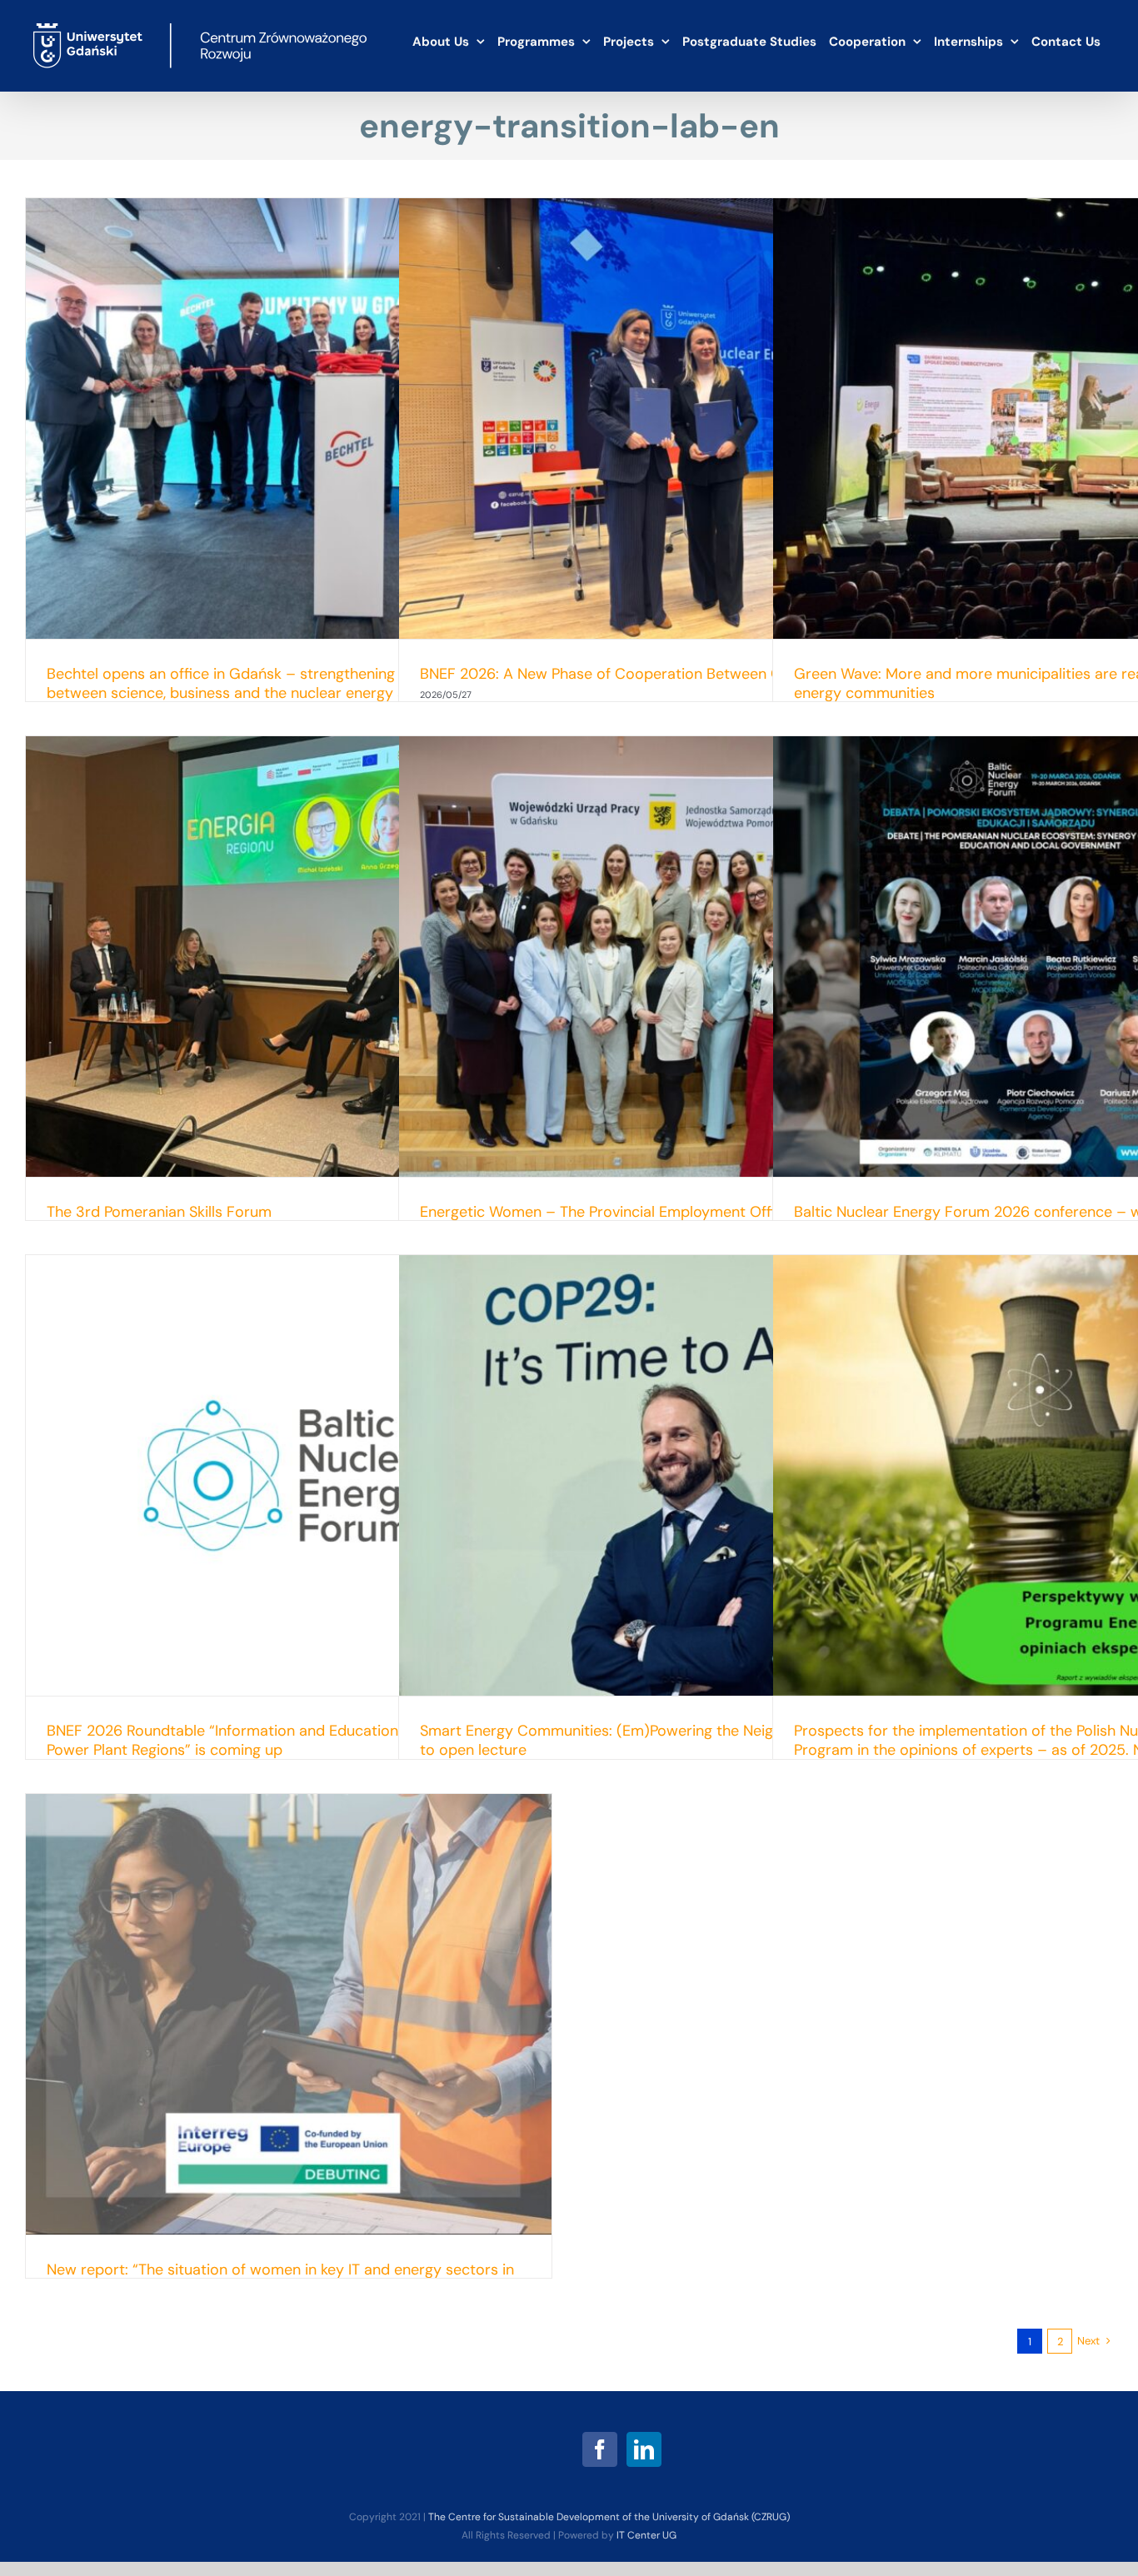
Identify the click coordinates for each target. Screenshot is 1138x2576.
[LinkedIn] (644, 2449)
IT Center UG (646, 2535)
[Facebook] (600, 2449)
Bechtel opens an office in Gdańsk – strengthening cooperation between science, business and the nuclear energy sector (265, 683)
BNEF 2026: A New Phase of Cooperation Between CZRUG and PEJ (649, 674)
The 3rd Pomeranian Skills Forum (159, 1212)
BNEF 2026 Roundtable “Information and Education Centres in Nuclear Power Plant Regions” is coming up (288, 1740)
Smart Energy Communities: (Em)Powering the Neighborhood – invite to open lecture (658, 1740)
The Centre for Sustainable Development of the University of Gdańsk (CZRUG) (609, 2517)
